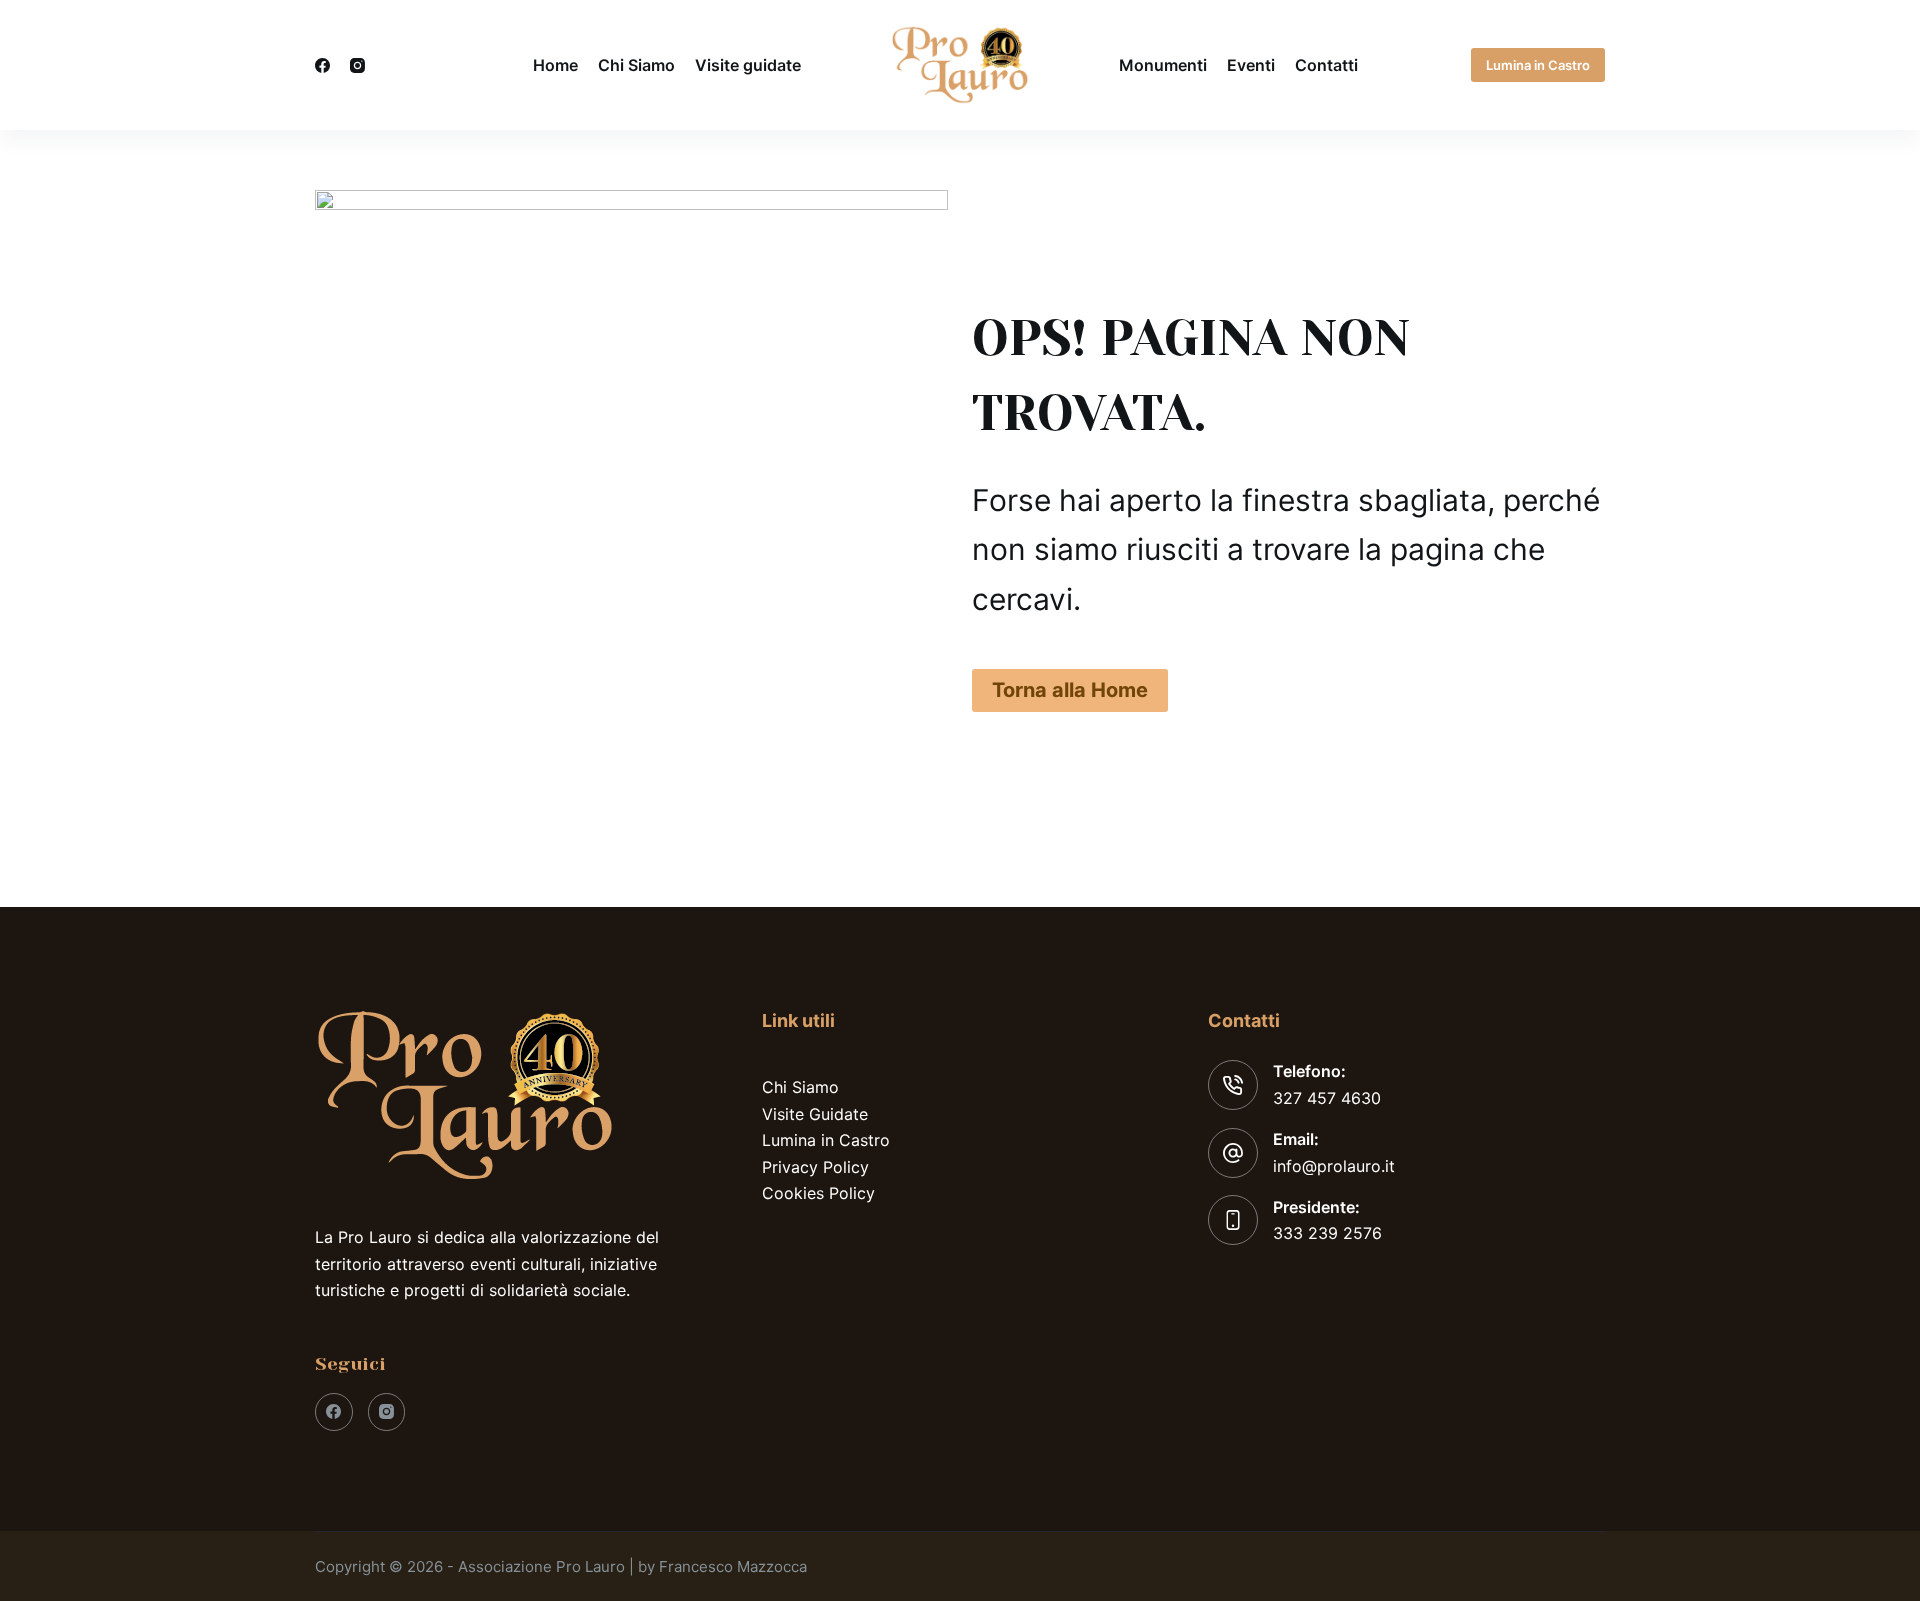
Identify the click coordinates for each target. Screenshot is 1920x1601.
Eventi (1251, 65)
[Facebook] (322, 65)
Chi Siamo (636, 65)
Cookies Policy (818, 1193)
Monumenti (1163, 65)
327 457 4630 (1327, 1098)
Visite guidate (748, 65)
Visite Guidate (815, 1114)
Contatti (1326, 65)
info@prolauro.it (1334, 1166)
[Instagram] (357, 65)
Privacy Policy (815, 1167)
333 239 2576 (1327, 1233)
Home (555, 65)
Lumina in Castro (1538, 65)
